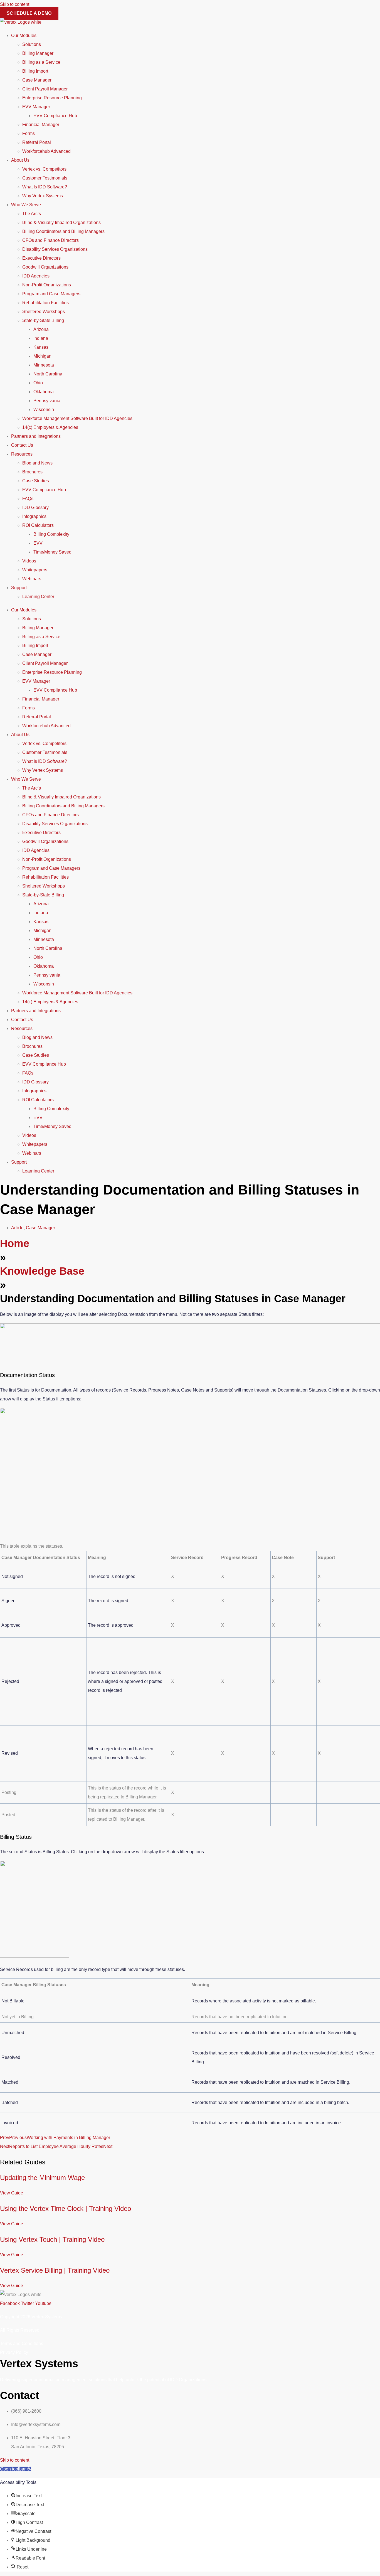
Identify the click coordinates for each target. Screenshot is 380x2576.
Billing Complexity (51, 534)
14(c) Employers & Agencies (50, 427)
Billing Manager (38, 53)
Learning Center (38, 597)
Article (17, 1228)
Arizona (41, 329)
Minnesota (44, 365)
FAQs (28, 499)
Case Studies (36, 481)
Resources (22, 454)
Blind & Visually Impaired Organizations (61, 223)
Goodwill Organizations (45, 267)
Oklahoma (44, 392)
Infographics (34, 516)
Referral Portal (37, 142)
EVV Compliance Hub (55, 116)
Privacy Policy (14, 2352)
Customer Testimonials (45, 178)
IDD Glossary (35, 507)
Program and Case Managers (51, 294)
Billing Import (35, 71)
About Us (20, 160)
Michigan (42, 356)
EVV (38, 543)
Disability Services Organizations (55, 249)
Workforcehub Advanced (46, 151)
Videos (29, 561)
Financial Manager (41, 125)
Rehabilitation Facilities (45, 303)
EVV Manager (36, 107)
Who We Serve (26, 205)
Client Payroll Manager (45, 89)
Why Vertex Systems (43, 196)
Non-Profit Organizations (47, 285)
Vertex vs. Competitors (44, 169)
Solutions (32, 44)
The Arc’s (32, 214)
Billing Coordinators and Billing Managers (63, 231)
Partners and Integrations (36, 436)
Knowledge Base (42, 1271)
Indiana (41, 338)
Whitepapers (35, 570)
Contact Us (22, 445)
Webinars (32, 579)
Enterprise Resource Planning (52, 98)
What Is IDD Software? (45, 187)
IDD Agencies (36, 276)
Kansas (41, 347)
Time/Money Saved (52, 552)
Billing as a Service (41, 62)
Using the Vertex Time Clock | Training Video (66, 2208)
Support (19, 588)
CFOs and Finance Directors (50, 240)
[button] (16, 2469)
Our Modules (24, 35)
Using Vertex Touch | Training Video (52, 2239)
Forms (29, 133)
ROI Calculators (38, 525)
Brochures (32, 472)
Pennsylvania (47, 401)
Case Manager (37, 80)
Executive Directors (41, 258)
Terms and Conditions (22, 2343)
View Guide (12, 2193)
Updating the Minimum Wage (42, 2178)
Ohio (38, 383)
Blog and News (37, 463)
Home (15, 1243)
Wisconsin (44, 410)
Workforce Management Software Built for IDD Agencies (77, 418)
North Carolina (48, 374)
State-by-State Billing (43, 320)
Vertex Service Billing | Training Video (55, 2270)
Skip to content (15, 4)
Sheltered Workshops (44, 312)
